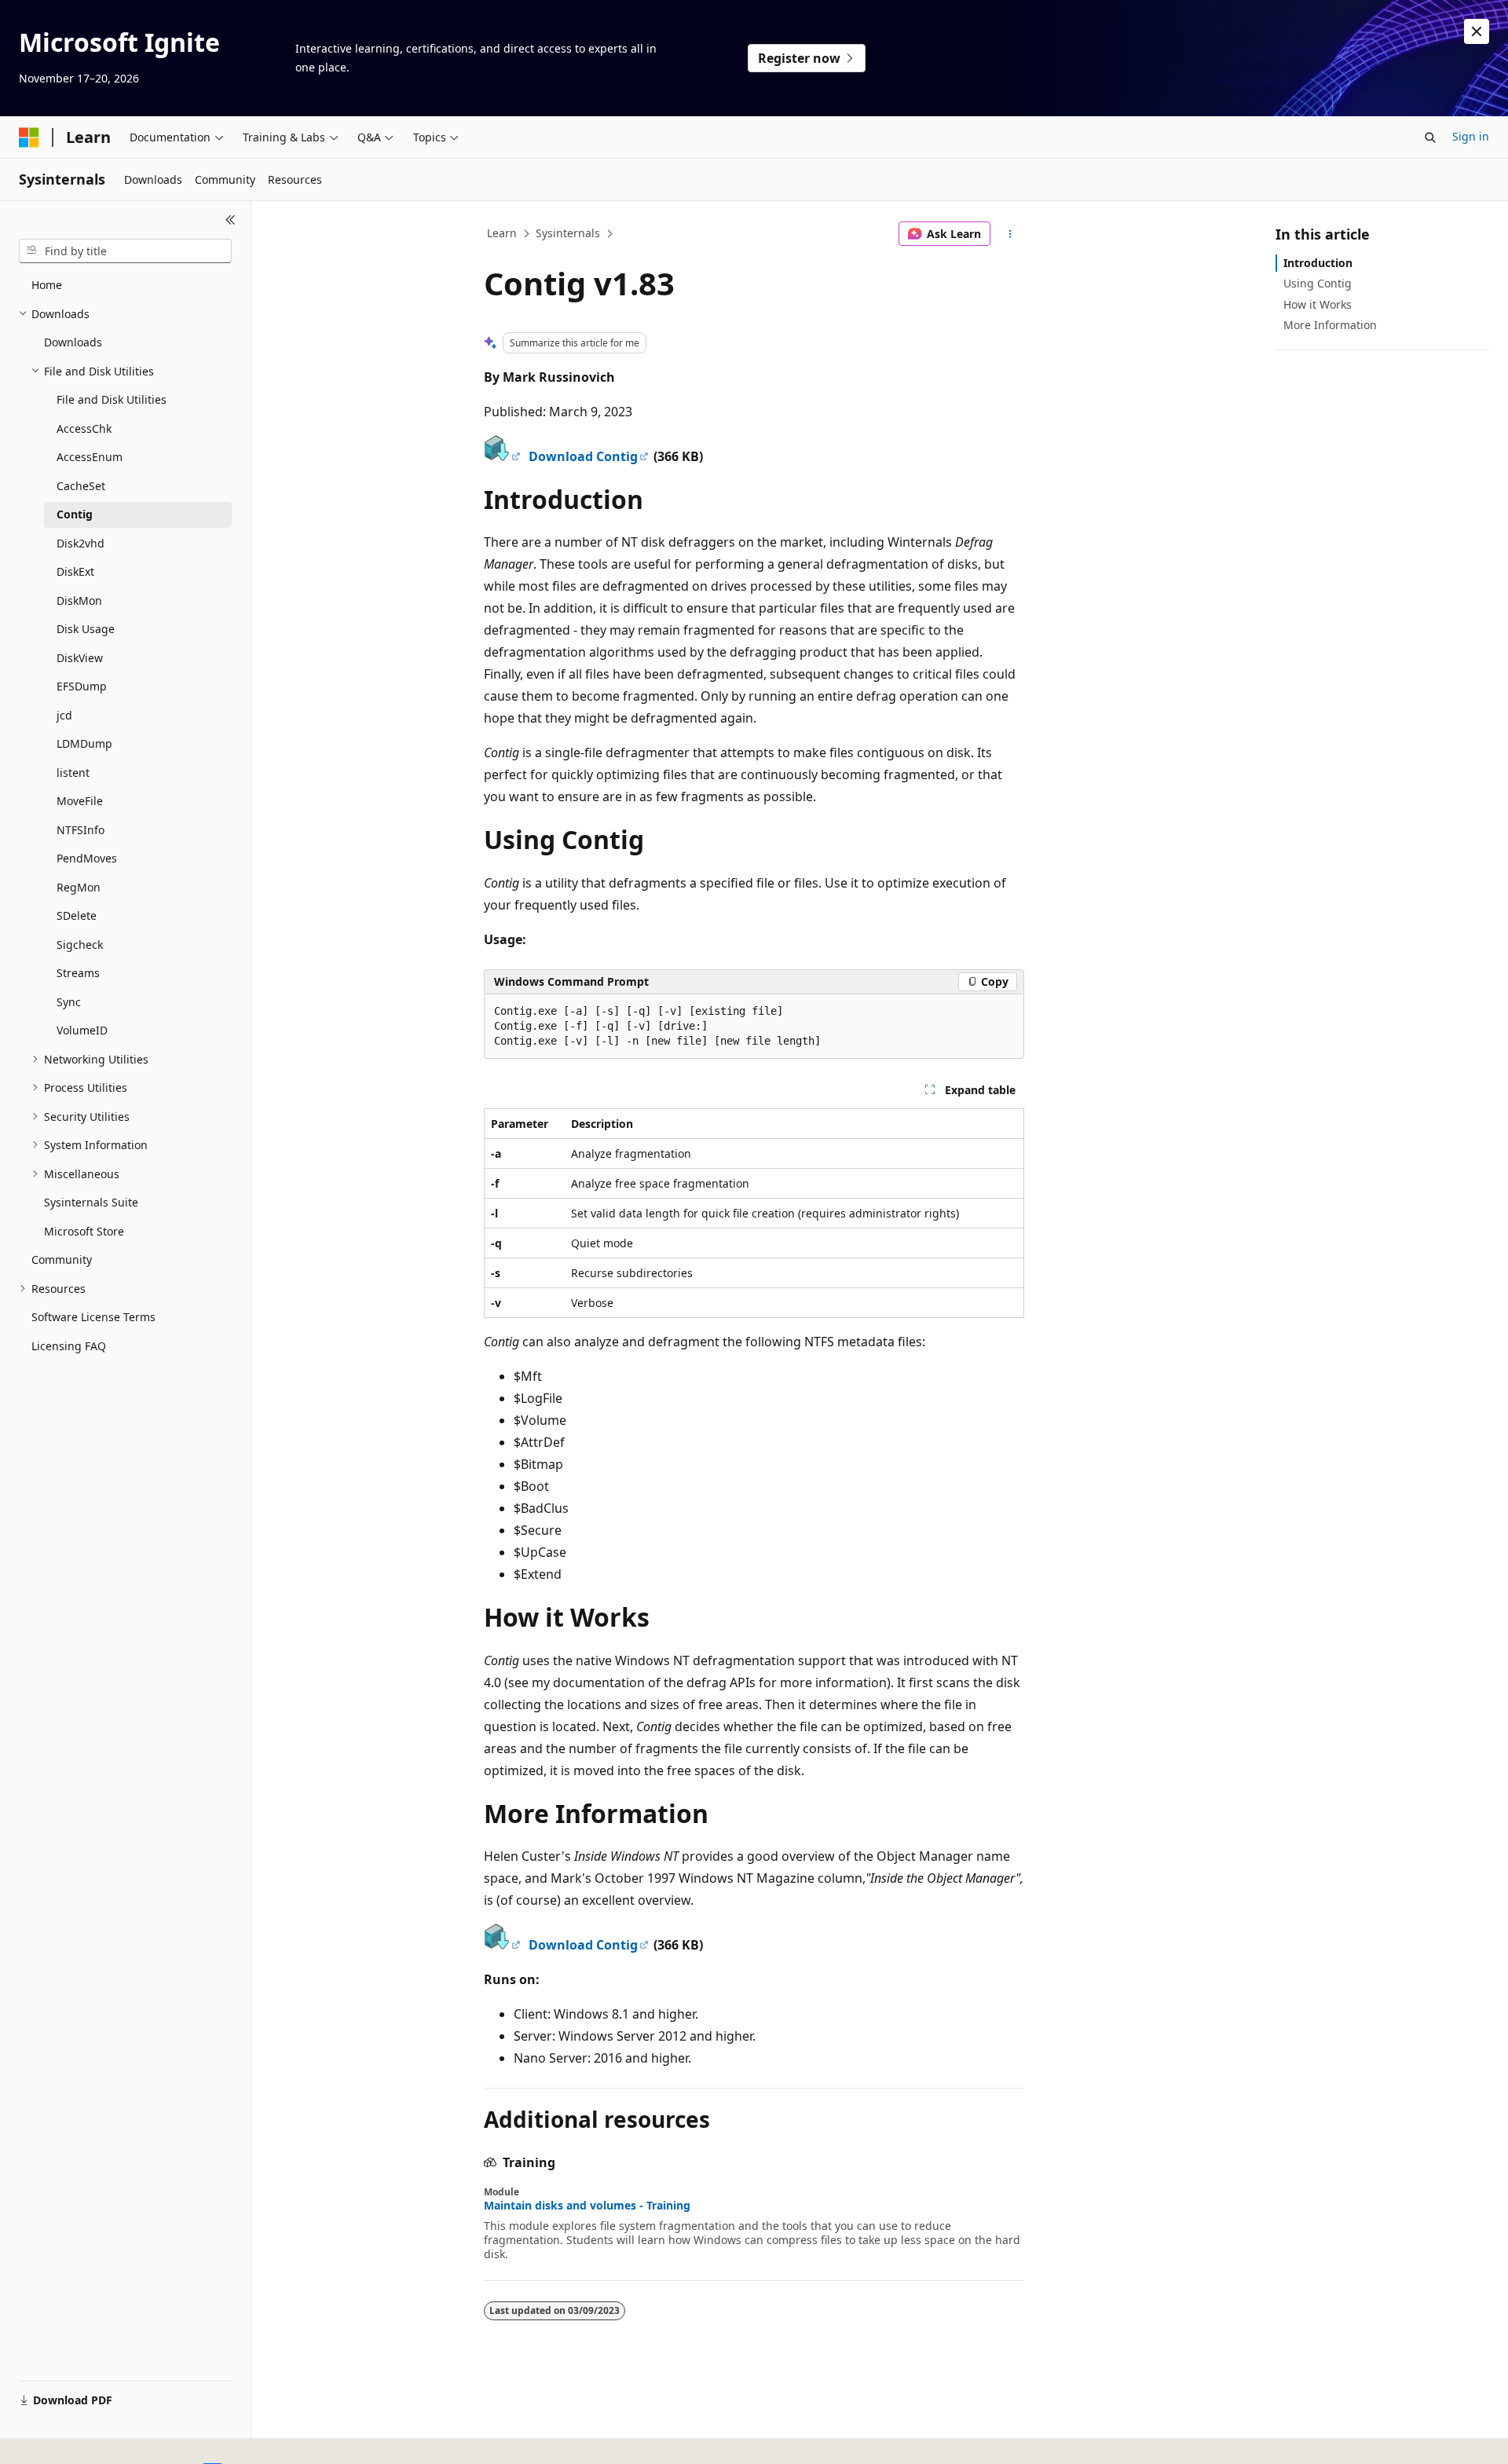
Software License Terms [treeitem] (93, 1317)
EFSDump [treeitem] (82, 686)
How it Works (1318, 304)
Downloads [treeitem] (73, 342)
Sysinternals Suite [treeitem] (91, 1202)
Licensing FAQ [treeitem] (69, 1346)
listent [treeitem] (73, 773)
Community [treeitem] (62, 1259)
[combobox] (125, 251)
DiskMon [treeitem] (79, 600)
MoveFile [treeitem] (80, 801)
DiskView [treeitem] (80, 658)
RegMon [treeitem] (79, 887)
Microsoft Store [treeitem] (84, 1231)
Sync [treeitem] (69, 1002)
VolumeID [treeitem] (82, 1030)
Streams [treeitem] (78, 973)
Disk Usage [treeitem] (86, 629)
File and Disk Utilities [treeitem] (112, 399)
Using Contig (1318, 283)
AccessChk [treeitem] (84, 428)
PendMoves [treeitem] (87, 858)
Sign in (1471, 136)
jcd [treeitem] (64, 715)
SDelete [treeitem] (77, 915)
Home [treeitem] (47, 285)
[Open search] (1430, 137)
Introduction (1318, 263)
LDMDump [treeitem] (84, 743)
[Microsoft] (29, 137)
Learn (502, 233)
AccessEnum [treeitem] (90, 457)
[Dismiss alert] (1477, 31)
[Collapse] (231, 220)
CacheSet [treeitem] (81, 486)
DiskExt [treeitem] (75, 571)
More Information (1330, 325)
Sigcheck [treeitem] (80, 945)
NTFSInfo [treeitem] (81, 830)
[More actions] (1010, 234)
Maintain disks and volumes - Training (587, 2206)
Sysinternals (568, 233)
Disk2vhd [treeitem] (81, 543)
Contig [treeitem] (75, 514)
